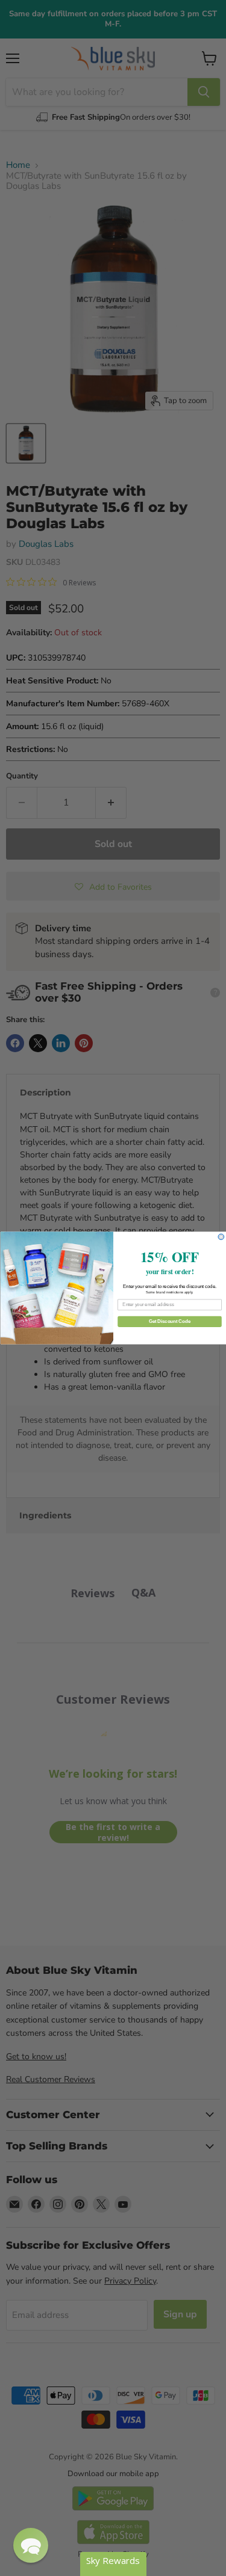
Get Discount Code (169, 1321)
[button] (31, 2545)
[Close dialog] (221, 1237)
